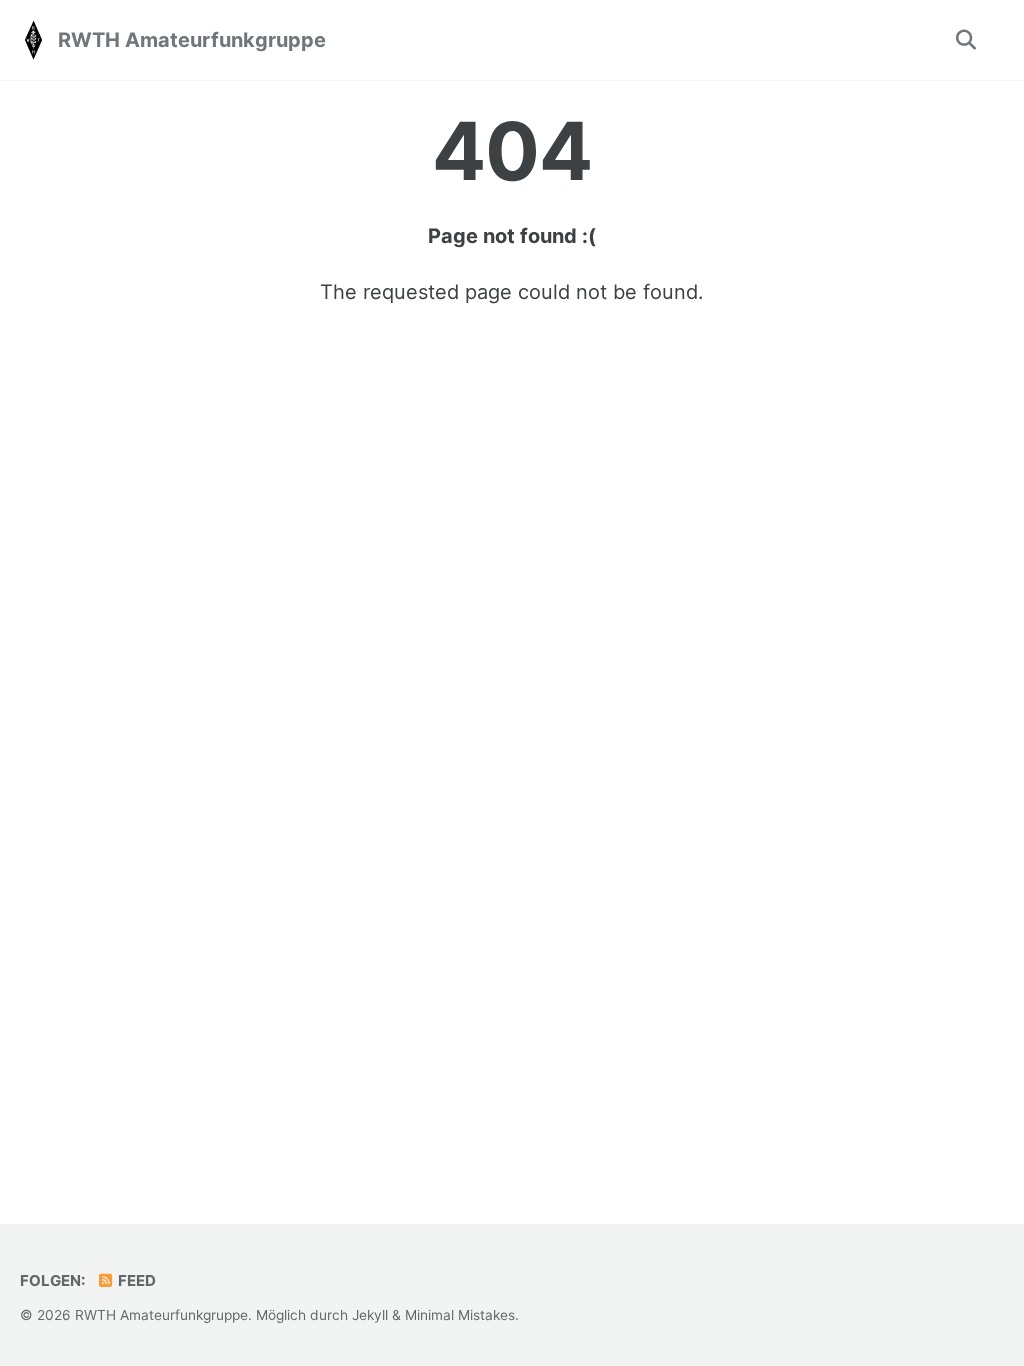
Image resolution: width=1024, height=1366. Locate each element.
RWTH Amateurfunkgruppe (192, 40)
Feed (135, 1280)
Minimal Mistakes (460, 1315)
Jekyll (370, 1315)
